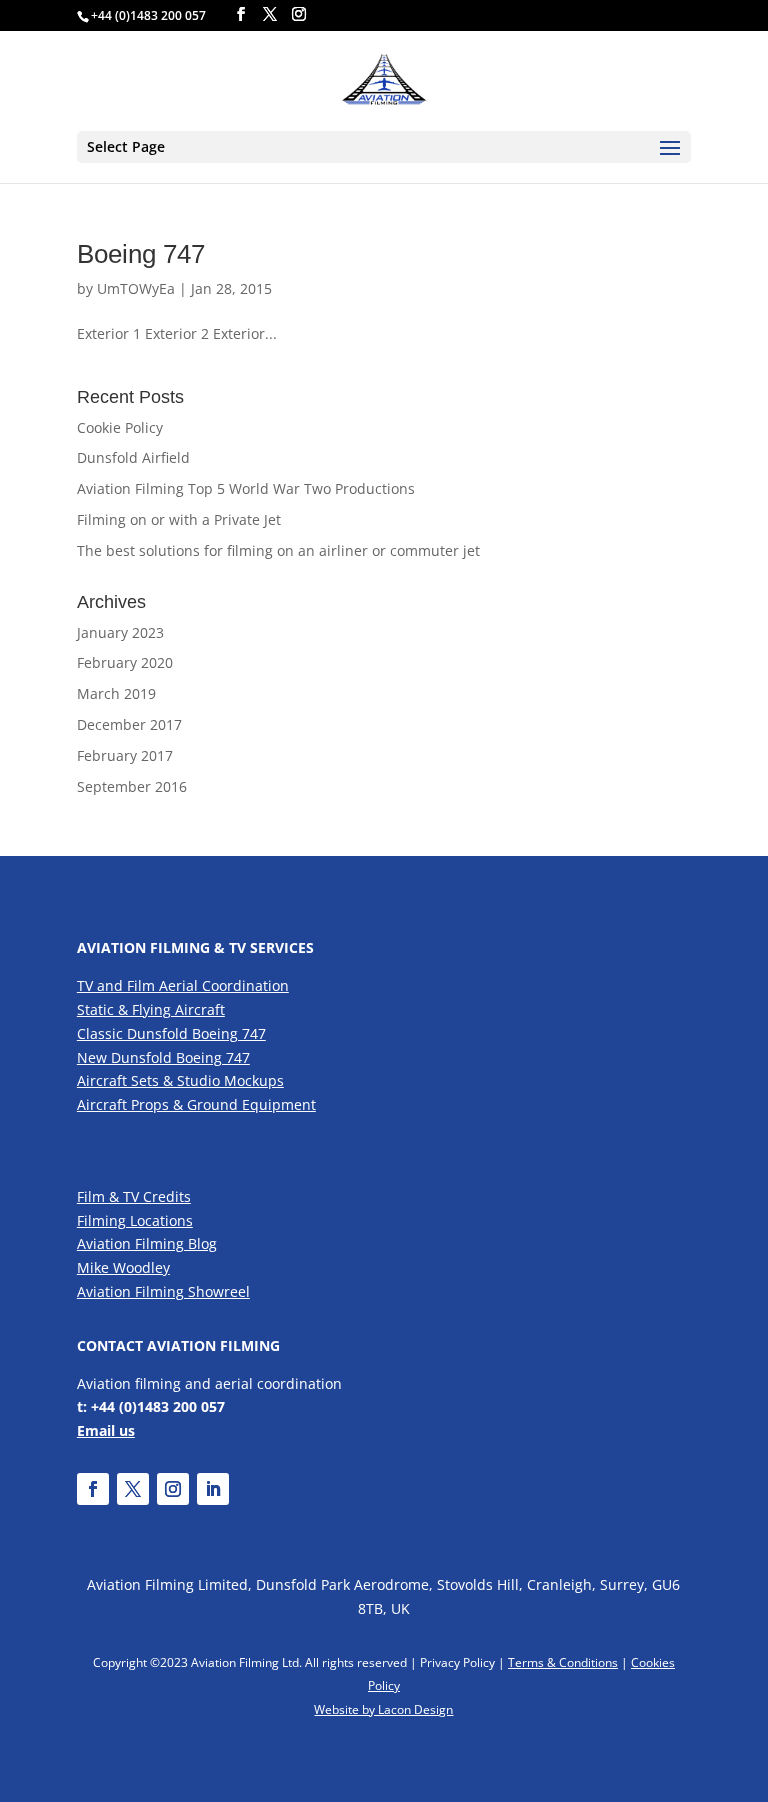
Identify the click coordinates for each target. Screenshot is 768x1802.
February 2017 (125, 755)
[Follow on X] (133, 1489)
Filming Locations (135, 1220)
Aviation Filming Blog (147, 1243)
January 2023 (120, 632)
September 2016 (132, 786)
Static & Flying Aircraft (151, 1009)
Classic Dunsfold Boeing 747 (171, 1033)
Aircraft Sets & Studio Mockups (180, 1080)
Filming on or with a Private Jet (179, 519)
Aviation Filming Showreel (163, 1291)
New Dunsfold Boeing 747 (163, 1057)
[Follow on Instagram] (173, 1489)
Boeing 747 (141, 254)
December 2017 (129, 724)
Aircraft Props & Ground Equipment (196, 1104)
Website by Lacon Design (383, 1709)
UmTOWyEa (136, 288)
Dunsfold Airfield (133, 457)
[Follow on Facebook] (93, 1489)
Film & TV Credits (134, 1196)
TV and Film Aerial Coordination (183, 985)
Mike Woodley (123, 1267)
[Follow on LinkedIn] (213, 1489)
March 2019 (116, 693)
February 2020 (125, 662)
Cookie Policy (120, 427)
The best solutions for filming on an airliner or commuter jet (278, 550)
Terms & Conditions (563, 1662)
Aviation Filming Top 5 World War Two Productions (246, 488)
